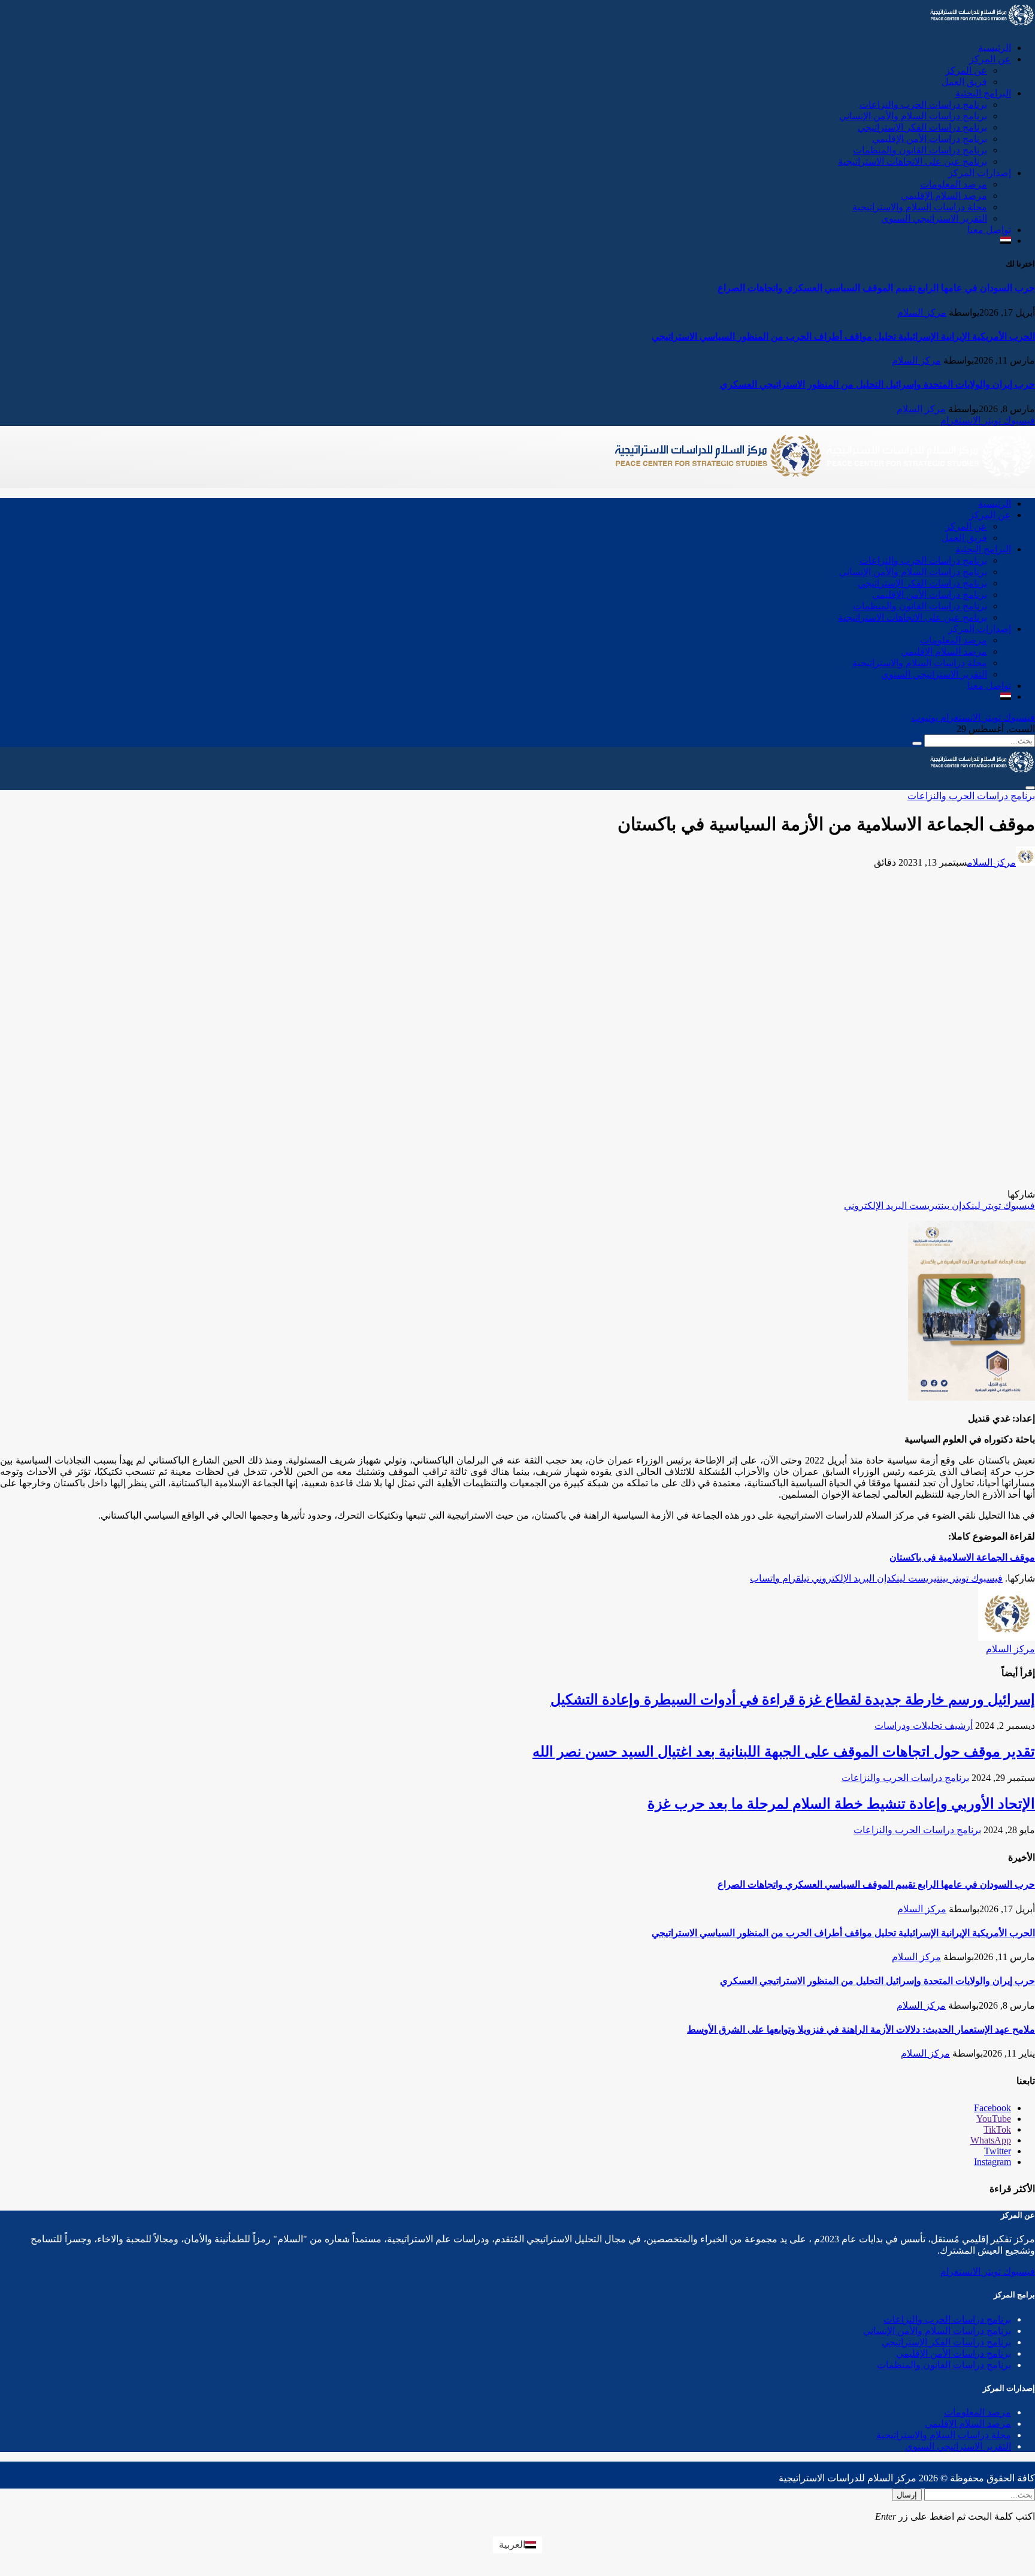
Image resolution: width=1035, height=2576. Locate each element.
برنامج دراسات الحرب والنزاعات (923, 105)
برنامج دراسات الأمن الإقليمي (930, 139)
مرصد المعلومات (954, 184)
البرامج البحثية (983, 93)
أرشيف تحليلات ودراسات (924, 1726)
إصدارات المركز (980, 173)
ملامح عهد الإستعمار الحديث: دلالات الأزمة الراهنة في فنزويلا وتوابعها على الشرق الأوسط (861, 2029)
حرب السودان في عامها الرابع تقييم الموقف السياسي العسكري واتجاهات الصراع (876, 288)
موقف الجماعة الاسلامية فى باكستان (962, 1557)
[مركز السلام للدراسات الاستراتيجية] (824, 483)
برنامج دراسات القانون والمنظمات (920, 150)
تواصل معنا (989, 230)
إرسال (907, 2495)
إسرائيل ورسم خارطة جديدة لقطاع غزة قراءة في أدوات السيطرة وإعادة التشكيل (793, 1700)
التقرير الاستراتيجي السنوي (934, 218)
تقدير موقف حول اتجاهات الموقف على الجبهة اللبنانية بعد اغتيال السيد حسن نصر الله (784, 1752)
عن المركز (990, 59)
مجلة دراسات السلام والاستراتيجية (920, 207)
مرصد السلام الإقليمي (944, 196)
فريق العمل (964, 82)
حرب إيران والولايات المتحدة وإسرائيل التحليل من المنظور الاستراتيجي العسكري (877, 384)
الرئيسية (995, 48)
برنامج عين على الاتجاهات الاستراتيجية (913, 161)
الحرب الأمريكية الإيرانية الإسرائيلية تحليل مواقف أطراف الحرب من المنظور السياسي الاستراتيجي (843, 336)
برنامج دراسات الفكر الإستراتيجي (922, 127)
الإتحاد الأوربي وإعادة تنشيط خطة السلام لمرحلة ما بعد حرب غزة (841, 1804)
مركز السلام (922, 312)
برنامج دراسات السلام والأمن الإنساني (913, 116)
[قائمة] (1030, 788)
